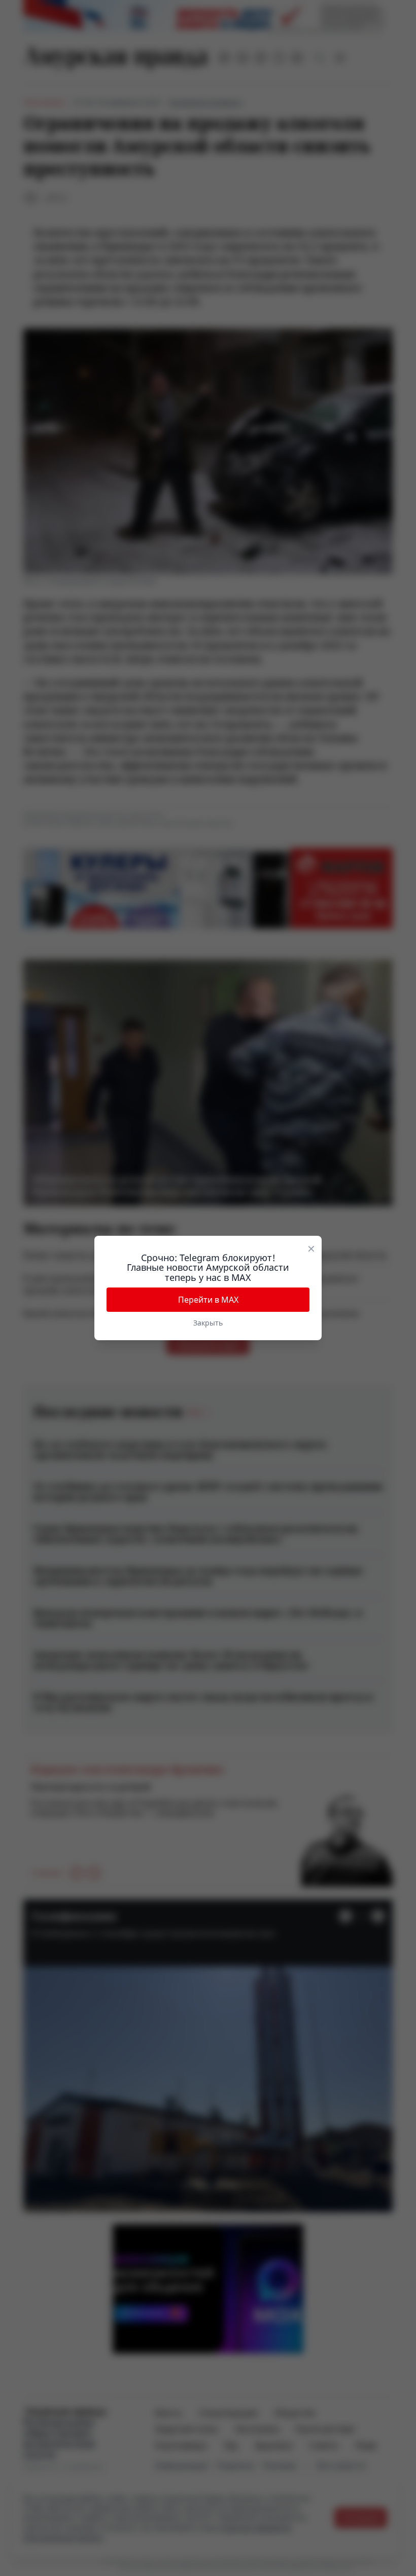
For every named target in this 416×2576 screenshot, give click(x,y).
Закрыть (208, 1323)
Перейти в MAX (208, 1300)
